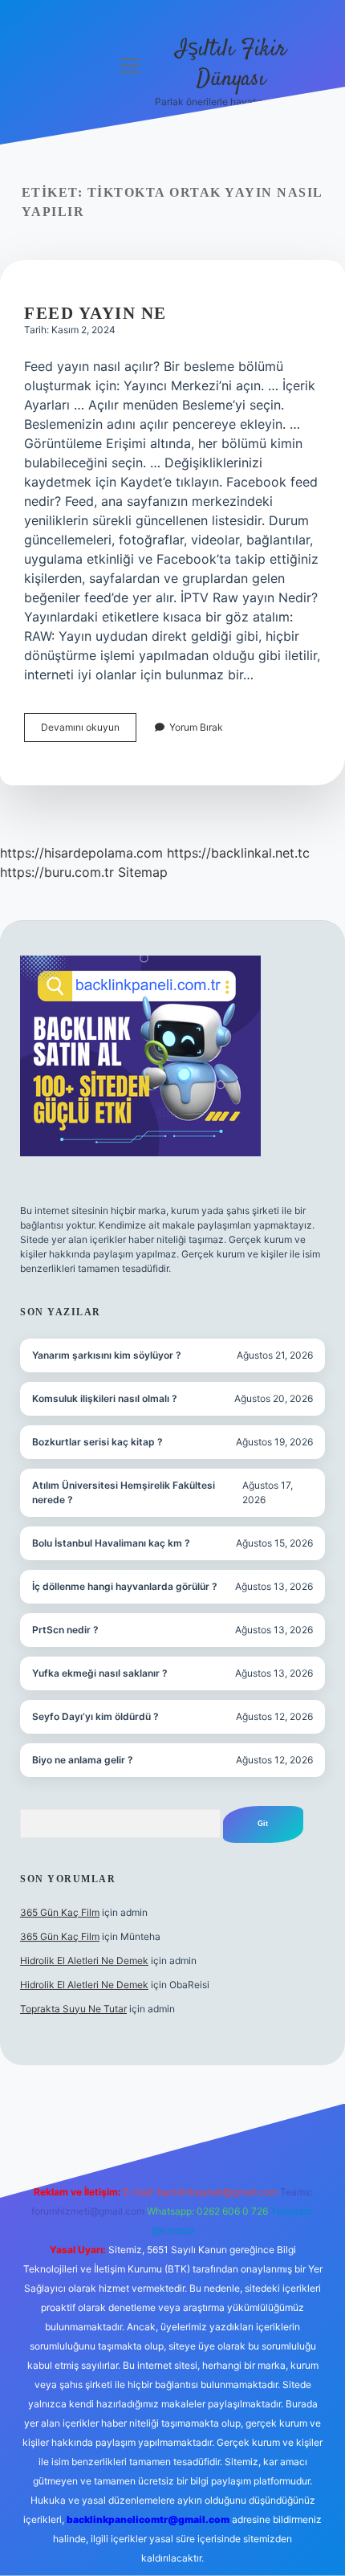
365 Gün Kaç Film (60, 1912)
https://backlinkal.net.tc (238, 853)
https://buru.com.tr (57, 872)
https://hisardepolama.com (81, 853)
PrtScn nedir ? (65, 1630)
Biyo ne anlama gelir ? (83, 1760)
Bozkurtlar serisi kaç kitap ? (97, 1442)
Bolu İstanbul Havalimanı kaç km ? (111, 1543)
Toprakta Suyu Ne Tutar (73, 2009)
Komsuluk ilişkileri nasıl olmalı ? (105, 1398)
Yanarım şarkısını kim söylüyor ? (107, 1355)
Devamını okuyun (89, 731)
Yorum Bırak (196, 727)
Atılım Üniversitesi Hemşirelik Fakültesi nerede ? (124, 1492)
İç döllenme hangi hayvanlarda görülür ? (125, 1586)
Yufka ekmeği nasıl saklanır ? (100, 1673)
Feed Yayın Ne (95, 313)
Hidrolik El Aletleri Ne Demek (84, 1961)
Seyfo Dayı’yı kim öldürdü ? (95, 1716)
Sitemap (143, 872)
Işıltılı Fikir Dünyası (231, 65)
